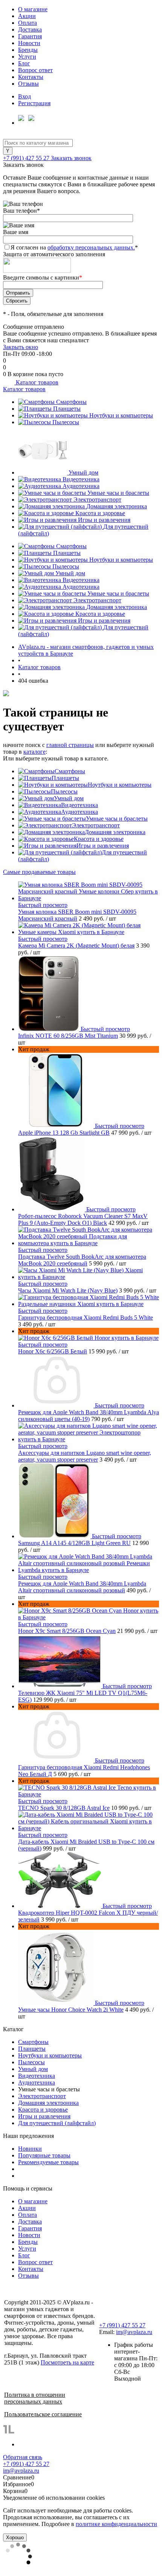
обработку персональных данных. (91, 247)
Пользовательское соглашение (43, 2414)
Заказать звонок (71, 158)
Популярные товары (44, 2155)
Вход (24, 96)
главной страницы (70, 745)
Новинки (30, 2149)
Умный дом (83, 472)
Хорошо (15, 2537)
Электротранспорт (97, 500)
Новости (29, 43)
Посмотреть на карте (67, 2362)
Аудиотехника (81, 486)
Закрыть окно (21, 347)
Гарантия (30, 36)
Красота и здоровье (100, 513)
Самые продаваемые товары (39, 872)
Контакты (31, 77)
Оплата (28, 23)
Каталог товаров (36, 382)
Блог (24, 63)
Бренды (28, 50)
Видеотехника (81, 479)
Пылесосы (66, 422)
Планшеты (67, 409)
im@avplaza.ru (134, 2332)
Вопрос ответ (35, 70)
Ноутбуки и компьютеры (121, 415)
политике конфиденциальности (116, 2524)
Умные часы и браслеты (118, 493)
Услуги (27, 57)
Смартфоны (71, 402)
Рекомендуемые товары (48, 2162)
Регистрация (34, 103)
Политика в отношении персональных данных (35, 2398)
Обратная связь (23, 2457)
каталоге (34, 752)
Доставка (30, 29)
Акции (27, 16)
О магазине (33, 9)
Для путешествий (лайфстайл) (57, 2123)
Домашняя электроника (117, 506)
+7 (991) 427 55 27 (27, 158)
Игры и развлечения (104, 520)
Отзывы (28, 84)
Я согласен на (74, 247)
